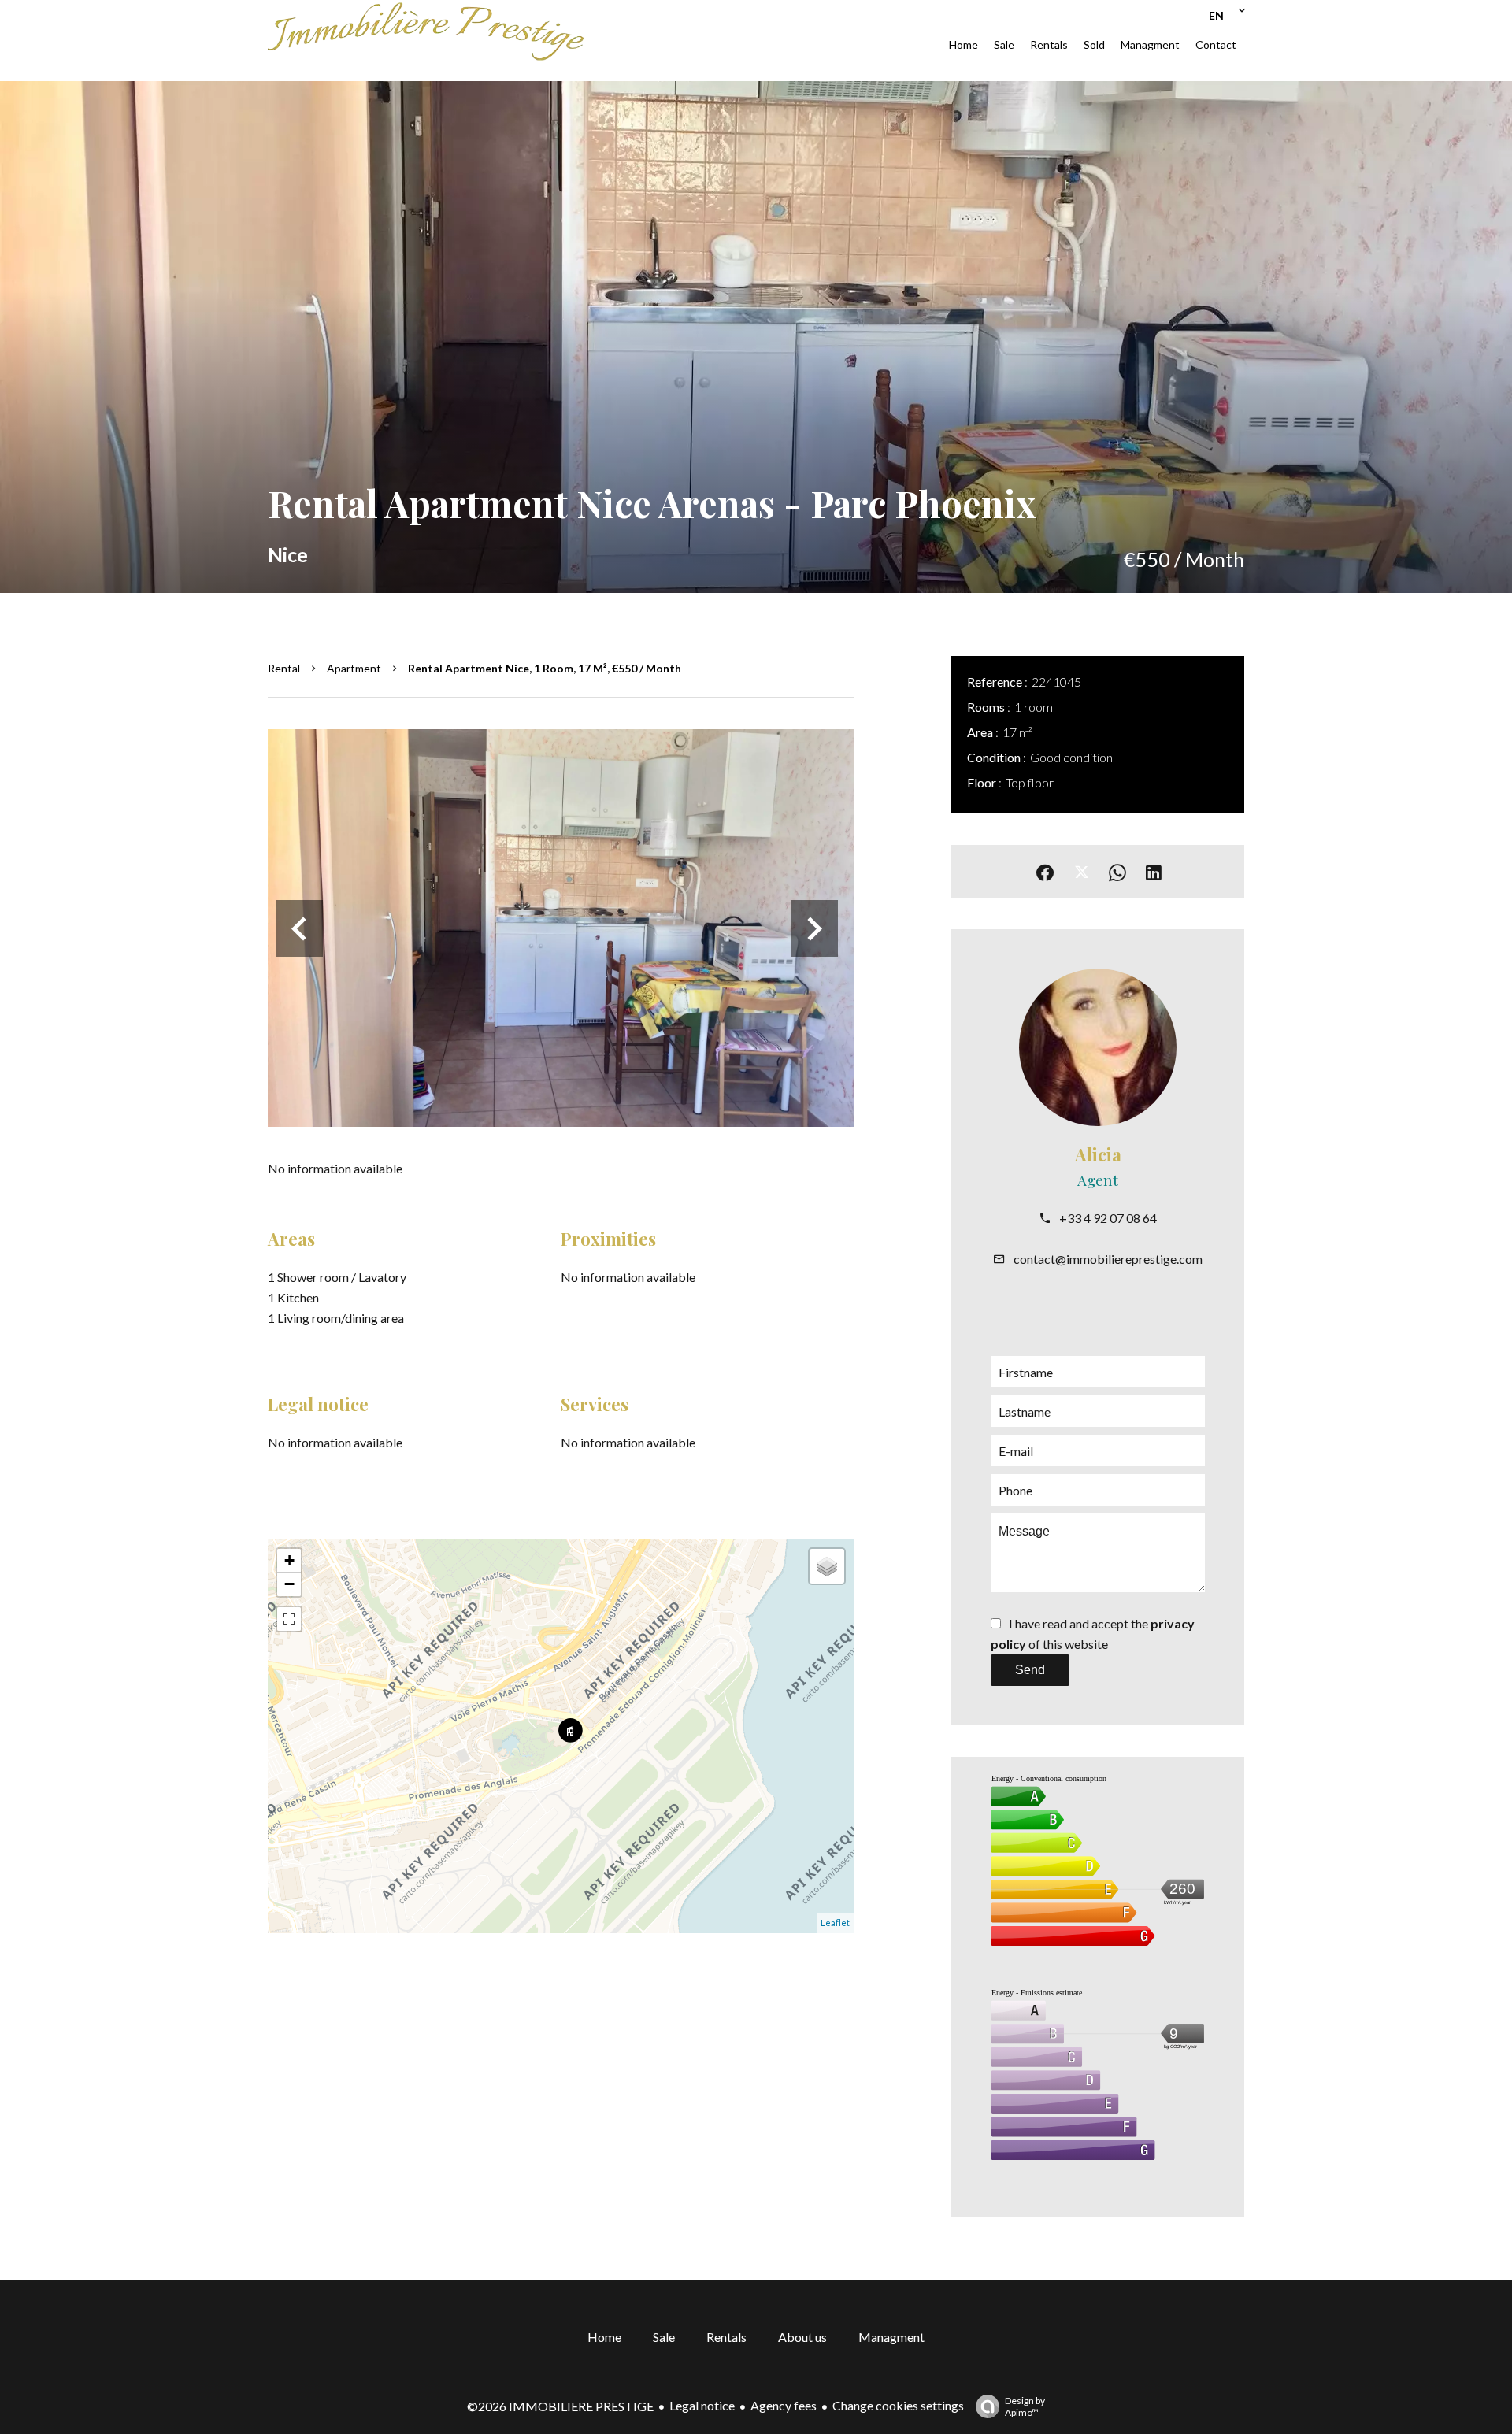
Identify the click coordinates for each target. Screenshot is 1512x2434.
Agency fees (784, 2405)
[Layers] (827, 1566)
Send (1030, 1670)
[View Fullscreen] (289, 1619)
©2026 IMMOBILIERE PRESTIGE (560, 2406)
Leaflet (835, 1923)
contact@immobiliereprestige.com (1108, 1259)
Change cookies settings (898, 2405)
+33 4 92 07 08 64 (1108, 1218)
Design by (1025, 2406)
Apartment (354, 668)
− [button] (289, 1584)
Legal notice (702, 2405)
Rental (284, 668)
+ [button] (289, 1560)
